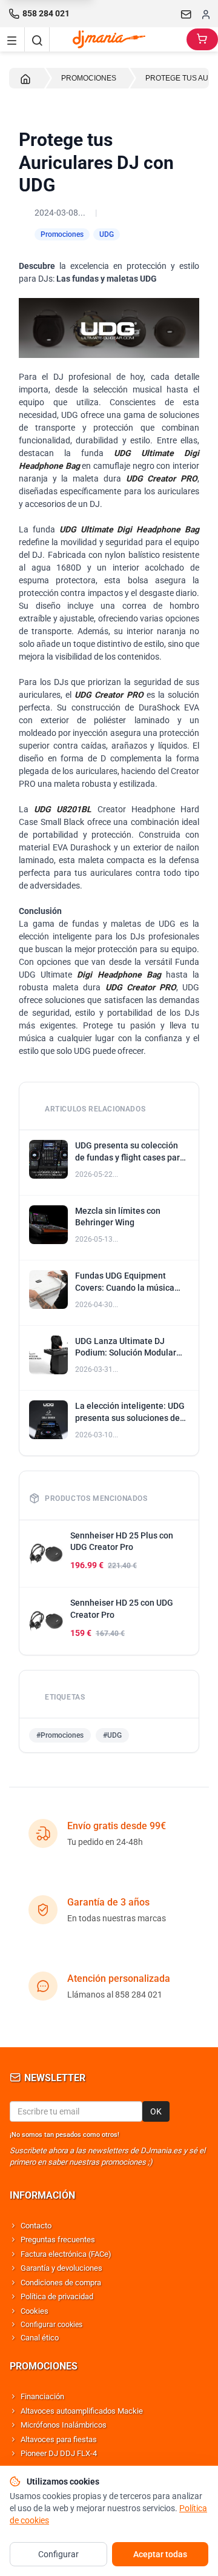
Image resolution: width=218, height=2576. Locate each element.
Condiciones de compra (61, 2283)
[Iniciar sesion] (206, 14)
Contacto (36, 2226)
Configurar (58, 2554)
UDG (107, 234)
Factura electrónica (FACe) (66, 2254)
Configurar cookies (51, 2325)
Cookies (35, 2311)
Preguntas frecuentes (58, 2240)
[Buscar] (37, 39)
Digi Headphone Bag (119, 975)
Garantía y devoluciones (61, 2268)
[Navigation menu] (12, 39)
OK (156, 2111)
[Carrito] (202, 39)
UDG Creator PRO (162, 478)
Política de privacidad (57, 2296)
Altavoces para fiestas (59, 2439)
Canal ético (40, 2338)
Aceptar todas (160, 2554)
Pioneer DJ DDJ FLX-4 (59, 2453)
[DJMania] (118, 39)
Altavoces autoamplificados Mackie (82, 2411)
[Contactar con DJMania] (187, 14)
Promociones (62, 234)
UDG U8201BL (63, 809)
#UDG (112, 1735)
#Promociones (60, 1735)
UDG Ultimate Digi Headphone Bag (129, 529)
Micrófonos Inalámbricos (64, 2425)
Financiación (42, 2396)
